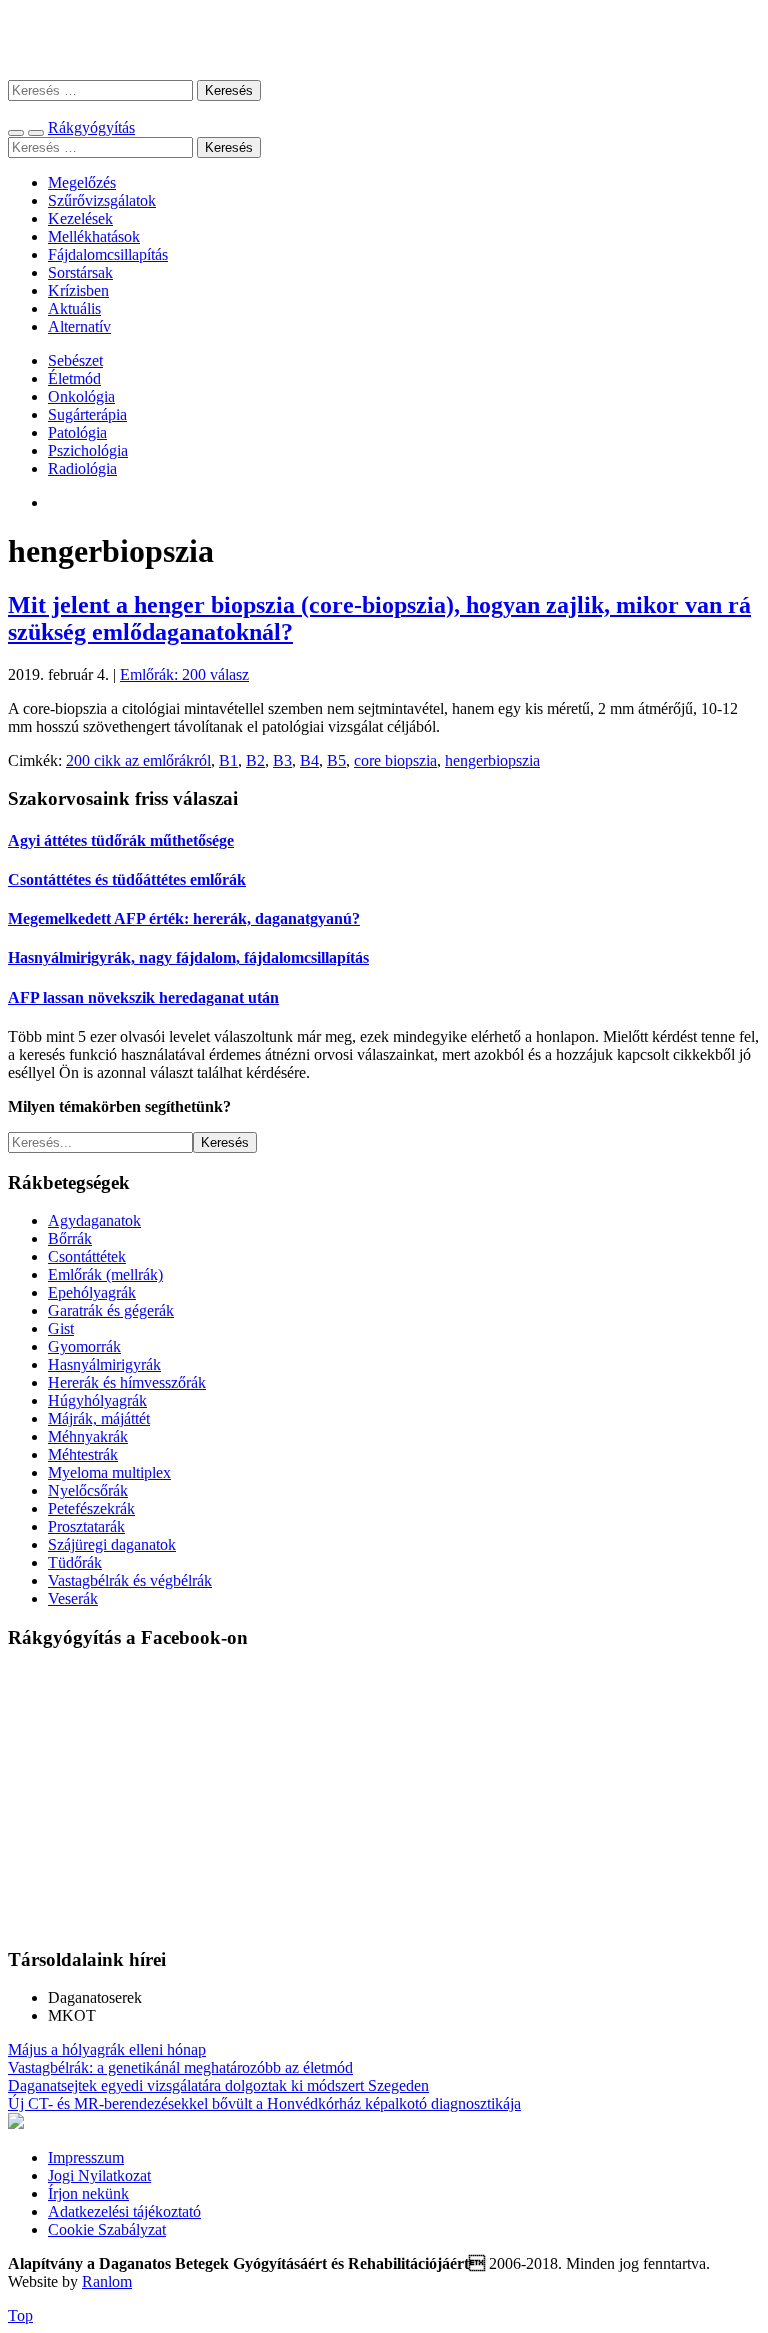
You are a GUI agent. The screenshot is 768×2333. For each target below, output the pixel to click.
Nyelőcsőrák (88, 1490)
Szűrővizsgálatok (102, 200)
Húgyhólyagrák (97, 1400)
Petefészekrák (91, 1508)
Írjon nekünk (88, 2193)
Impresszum (86, 2157)
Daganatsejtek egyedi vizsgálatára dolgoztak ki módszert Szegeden (218, 2085)
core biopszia (395, 760)
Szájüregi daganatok (112, 1544)
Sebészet (75, 360)
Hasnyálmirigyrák (104, 1364)
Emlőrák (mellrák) (105, 1274)
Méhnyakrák (88, 1436)
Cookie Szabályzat (107, 2229)
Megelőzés (82, 182)
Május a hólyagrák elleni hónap (107, 2049)
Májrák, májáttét (99, 1418)
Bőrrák (70, 1238)
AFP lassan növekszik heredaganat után (143, 997)
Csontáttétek (87, 1256)
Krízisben (78, 290)
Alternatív (79, 326)
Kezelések (80, 218)
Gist (61, 1328)
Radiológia (82, 468)
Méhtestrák (83, 1454)
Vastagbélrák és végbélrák (130, 1580)
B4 (309, 760)
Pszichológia (88, 450)
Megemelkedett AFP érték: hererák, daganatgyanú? (184, 918)
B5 (336, 760)
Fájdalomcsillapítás (108, 254)
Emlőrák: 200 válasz (184, 674)
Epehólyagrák (92, 1292)
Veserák (73, 1598)
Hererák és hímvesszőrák (127, 1382)
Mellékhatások (94, 236)
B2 (255, 760)
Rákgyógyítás (384, 39)
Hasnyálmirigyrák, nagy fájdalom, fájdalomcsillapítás (188, 957)
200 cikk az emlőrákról (138, 760)
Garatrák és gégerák (111, 1310)
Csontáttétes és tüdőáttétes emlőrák (127, 879)
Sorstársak (80, 272)
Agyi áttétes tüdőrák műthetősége (121, 840)
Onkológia (81, 396)
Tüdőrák (75, 1562)
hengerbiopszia (492, 760)
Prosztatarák (86, 1526)
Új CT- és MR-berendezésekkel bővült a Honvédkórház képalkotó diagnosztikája (264, 2103)
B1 (228, 760)
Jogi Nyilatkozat (99, 2175)
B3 (282, 760)
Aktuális (74, 308)
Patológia (77, 432)
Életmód (74, 378)
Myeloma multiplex (109, 1472)
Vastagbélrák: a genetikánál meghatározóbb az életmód (180, 2067)
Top (20, 2315)
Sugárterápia (87, 414)
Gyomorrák (84, 1346)
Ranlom (107, 2281)
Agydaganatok (94, 1220)
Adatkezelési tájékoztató (124, 2211)
